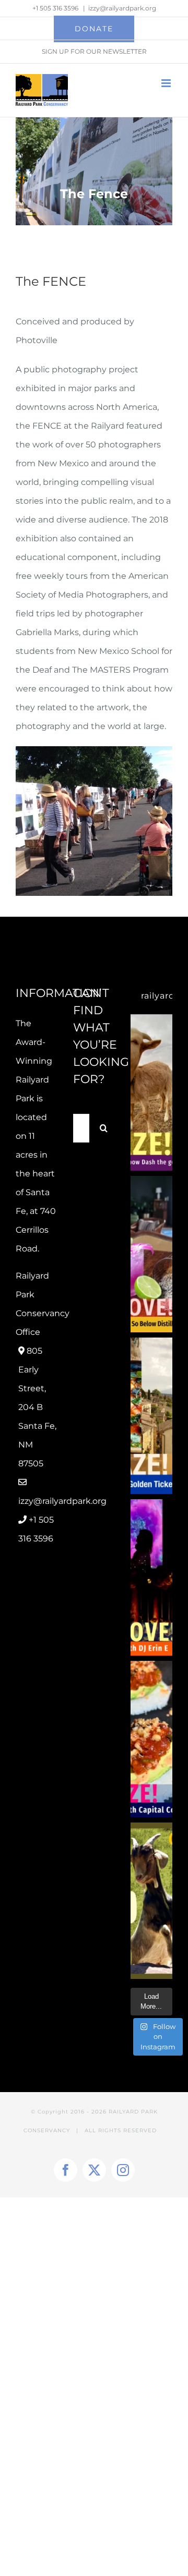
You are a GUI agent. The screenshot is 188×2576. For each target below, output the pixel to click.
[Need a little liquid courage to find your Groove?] (151, 1254)
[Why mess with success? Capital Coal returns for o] (151, 1739)
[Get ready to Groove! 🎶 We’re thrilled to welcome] (151, 1577)
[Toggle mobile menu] (167, 83)
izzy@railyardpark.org (122, 8)
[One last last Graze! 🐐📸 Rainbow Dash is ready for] (151, 1092)
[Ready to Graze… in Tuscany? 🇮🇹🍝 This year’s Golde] (151, 1416)
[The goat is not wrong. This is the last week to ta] (151, 1901)
